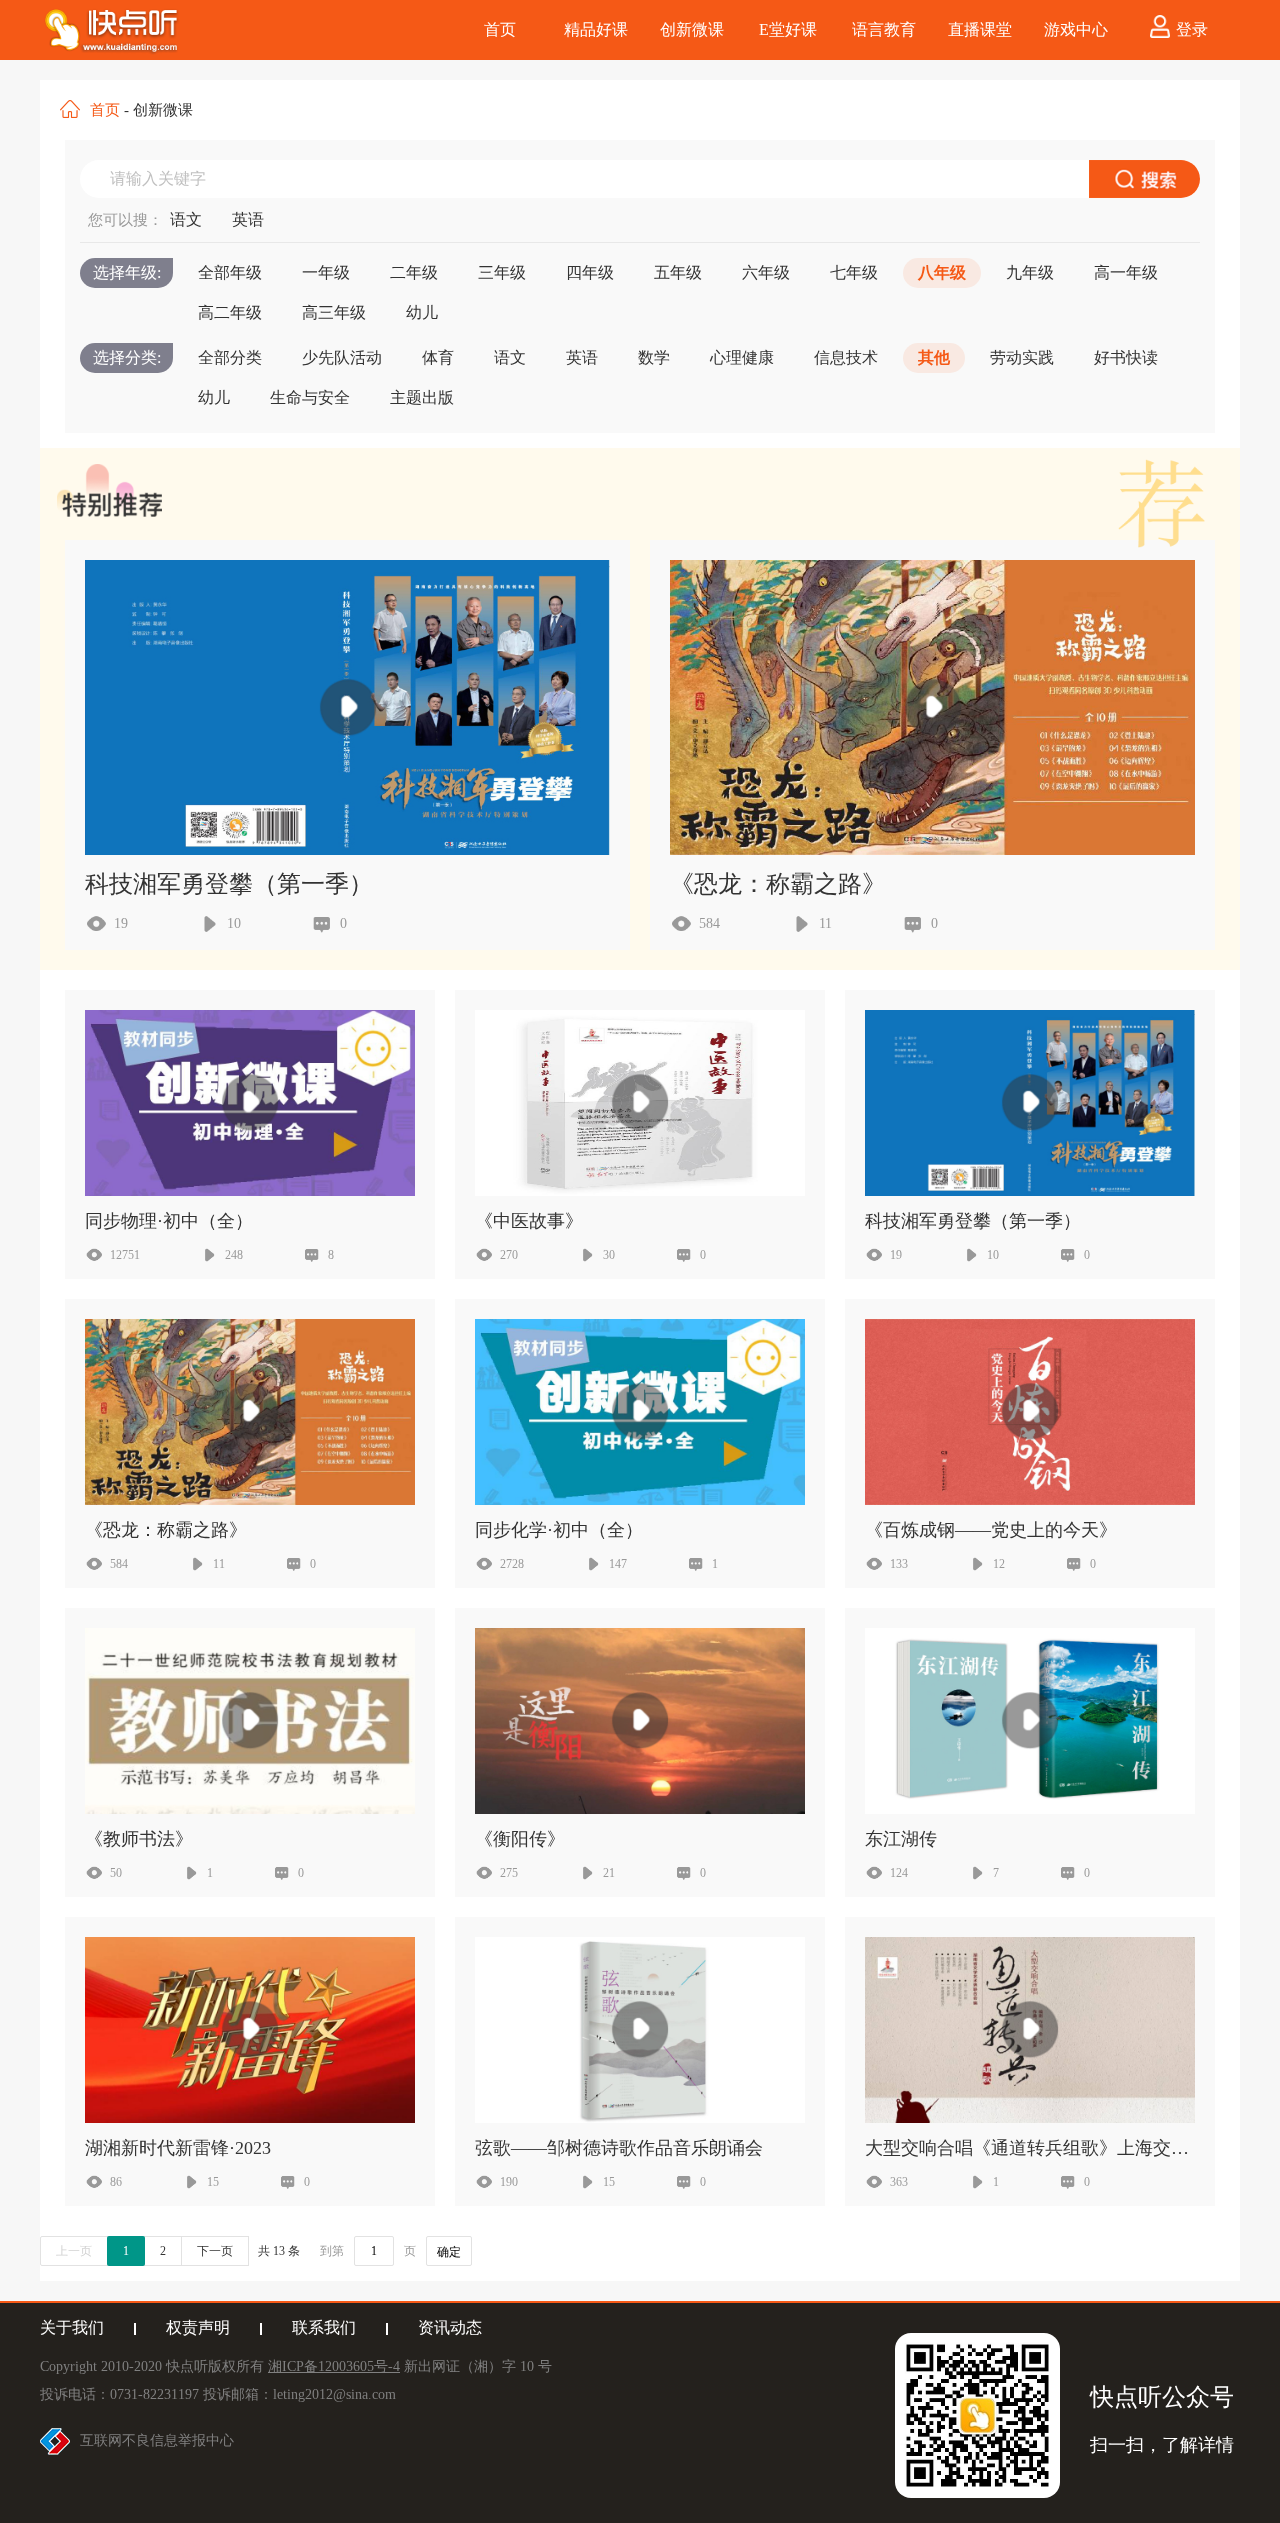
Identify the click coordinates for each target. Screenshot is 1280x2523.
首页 (105, 110)
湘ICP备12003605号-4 (334, 2366)
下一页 (215, 2251)
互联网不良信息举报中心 (157, 2440)
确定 (449, 2252)
